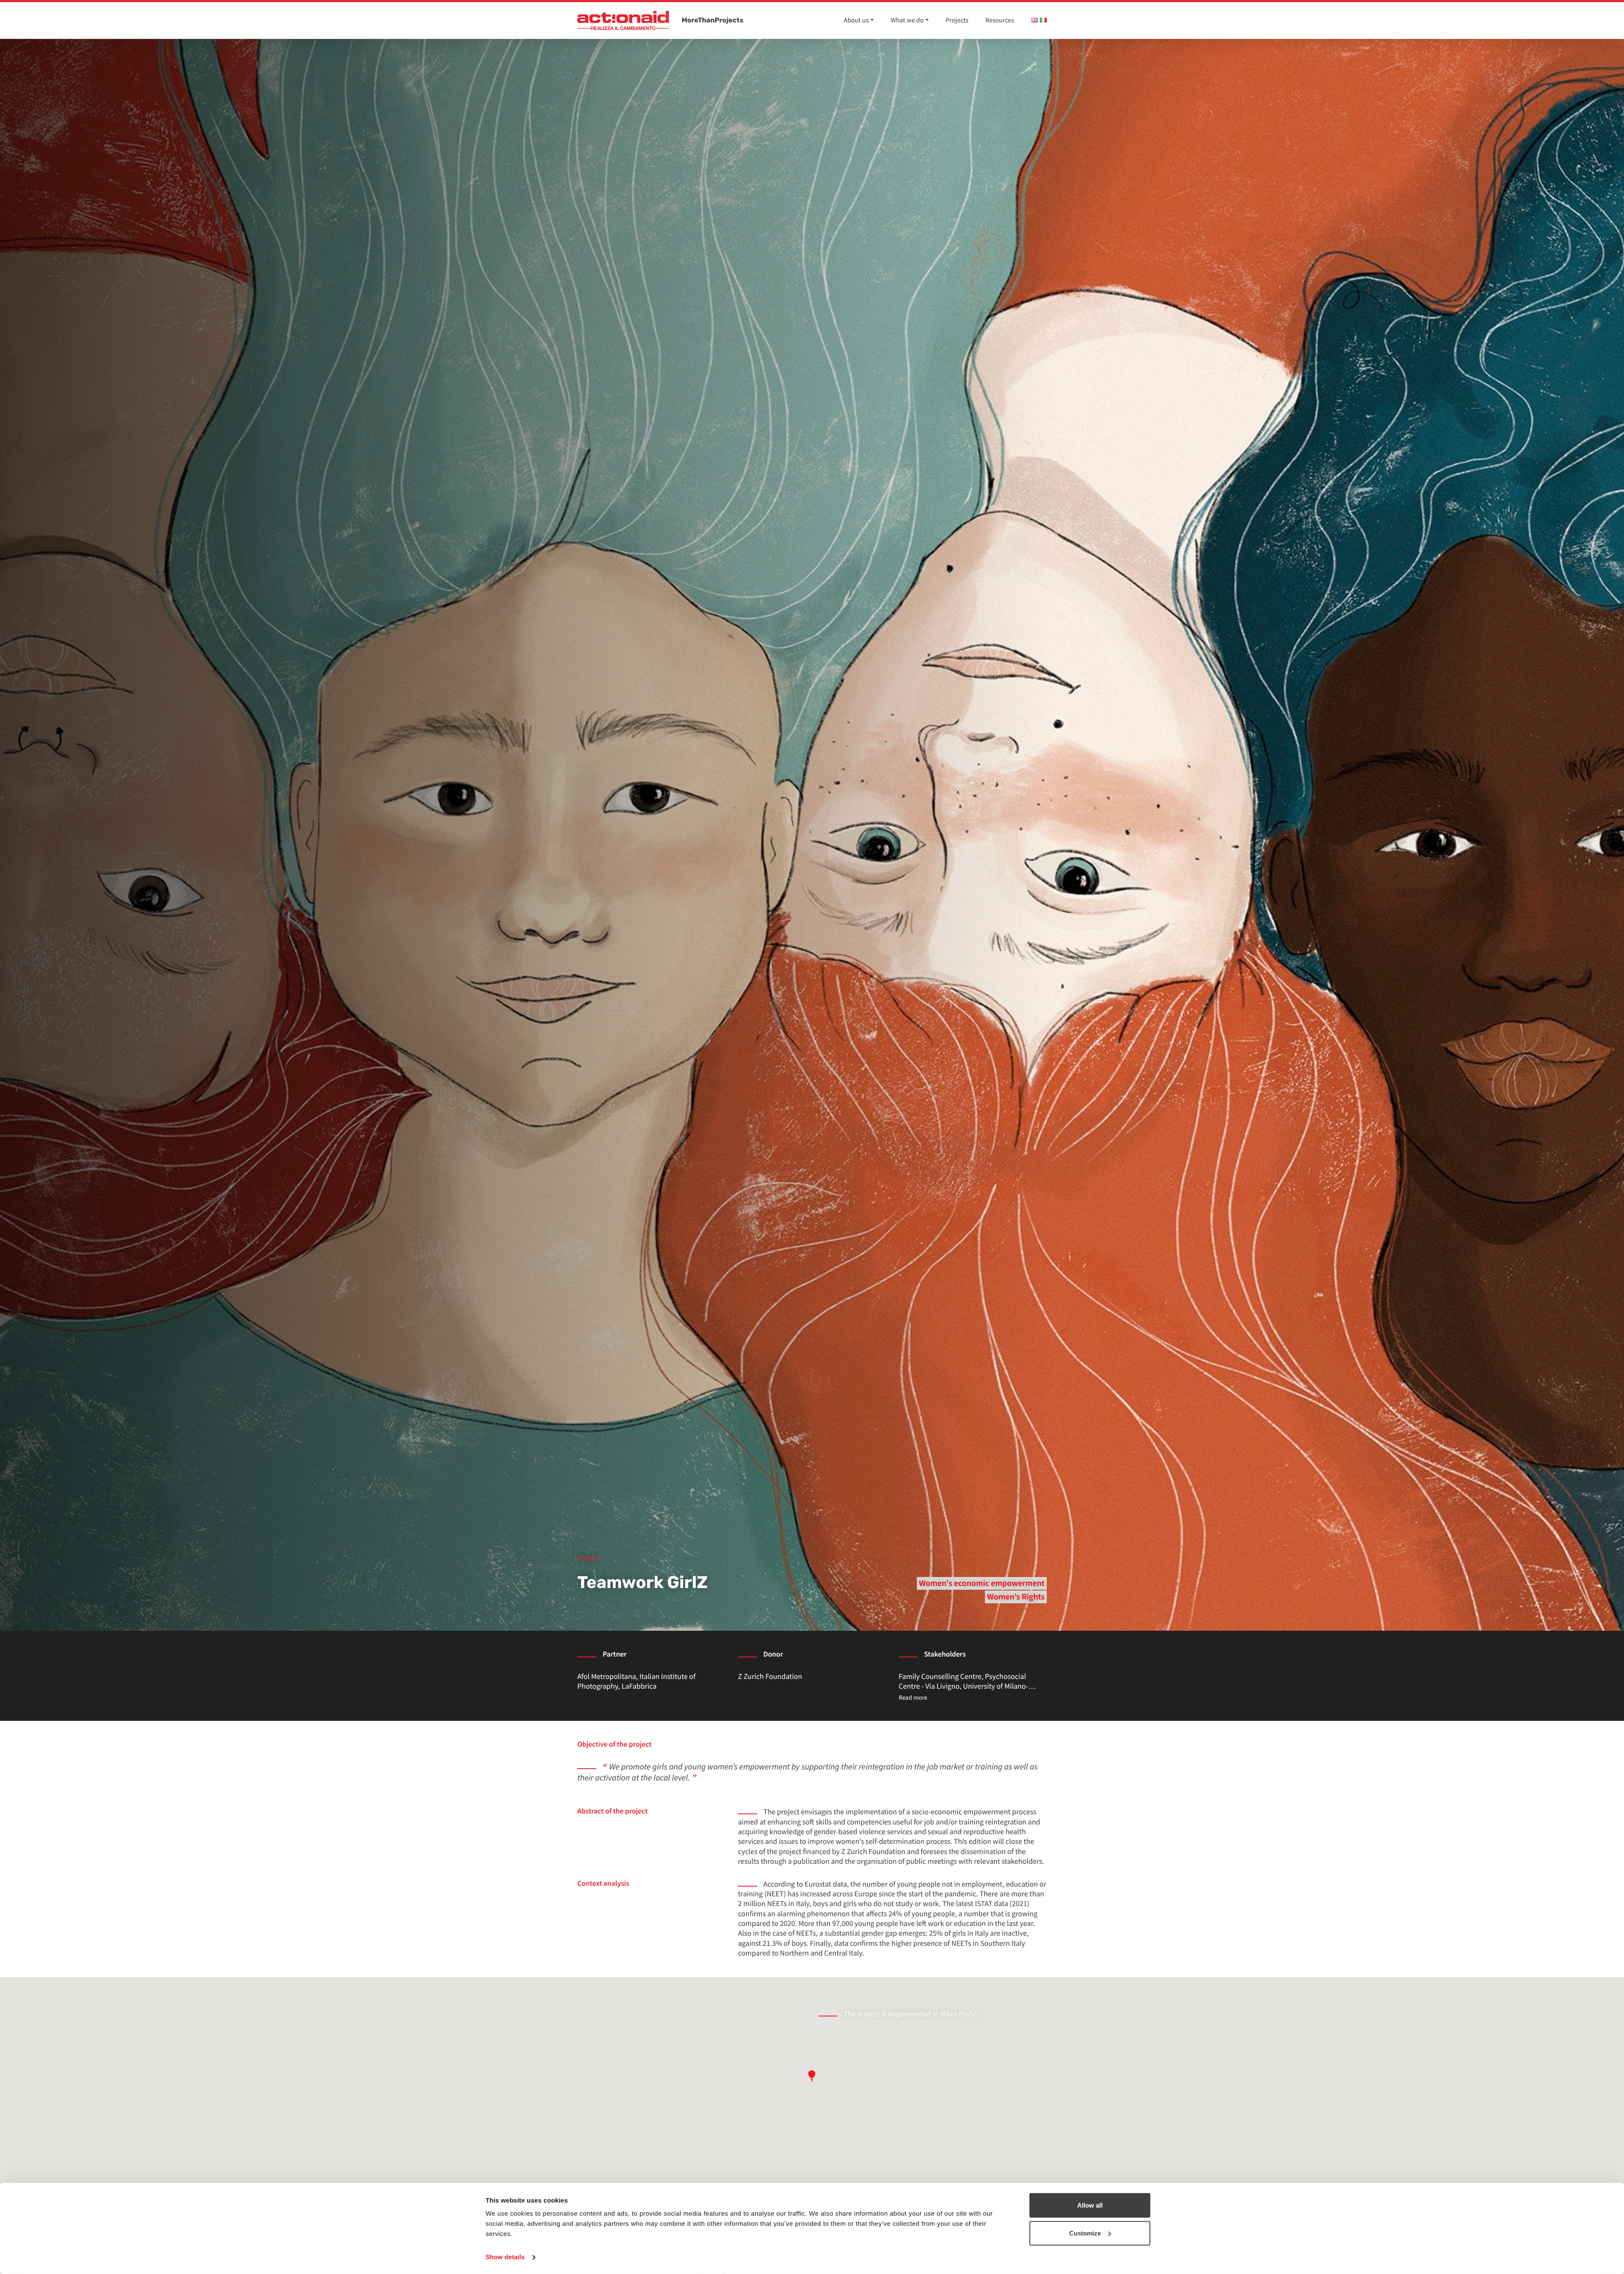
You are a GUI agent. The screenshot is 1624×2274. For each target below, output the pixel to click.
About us (856, 20)
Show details (505, 2257)
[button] (812, 2076)
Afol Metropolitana (607, 1676)
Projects (957, 20)
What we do (907, 20)
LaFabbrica (639, 1686)
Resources (1000, 20)
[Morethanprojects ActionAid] (623, 21)
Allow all (1090, 2205)
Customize (1085, 2233)
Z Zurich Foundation (770, 1676)
